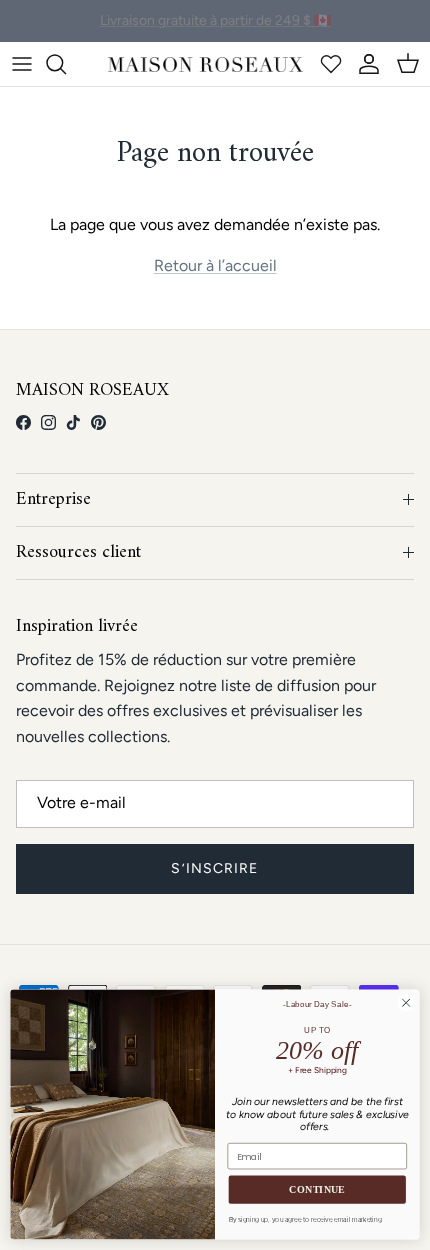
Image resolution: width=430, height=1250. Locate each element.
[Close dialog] (406, 1003)
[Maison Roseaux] (205, 64)
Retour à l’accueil (215, 265)
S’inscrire (214, 868)
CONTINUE (317, 1190)
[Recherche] (66, 64)
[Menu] (22, 64)
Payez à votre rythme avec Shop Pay (215, 28)
